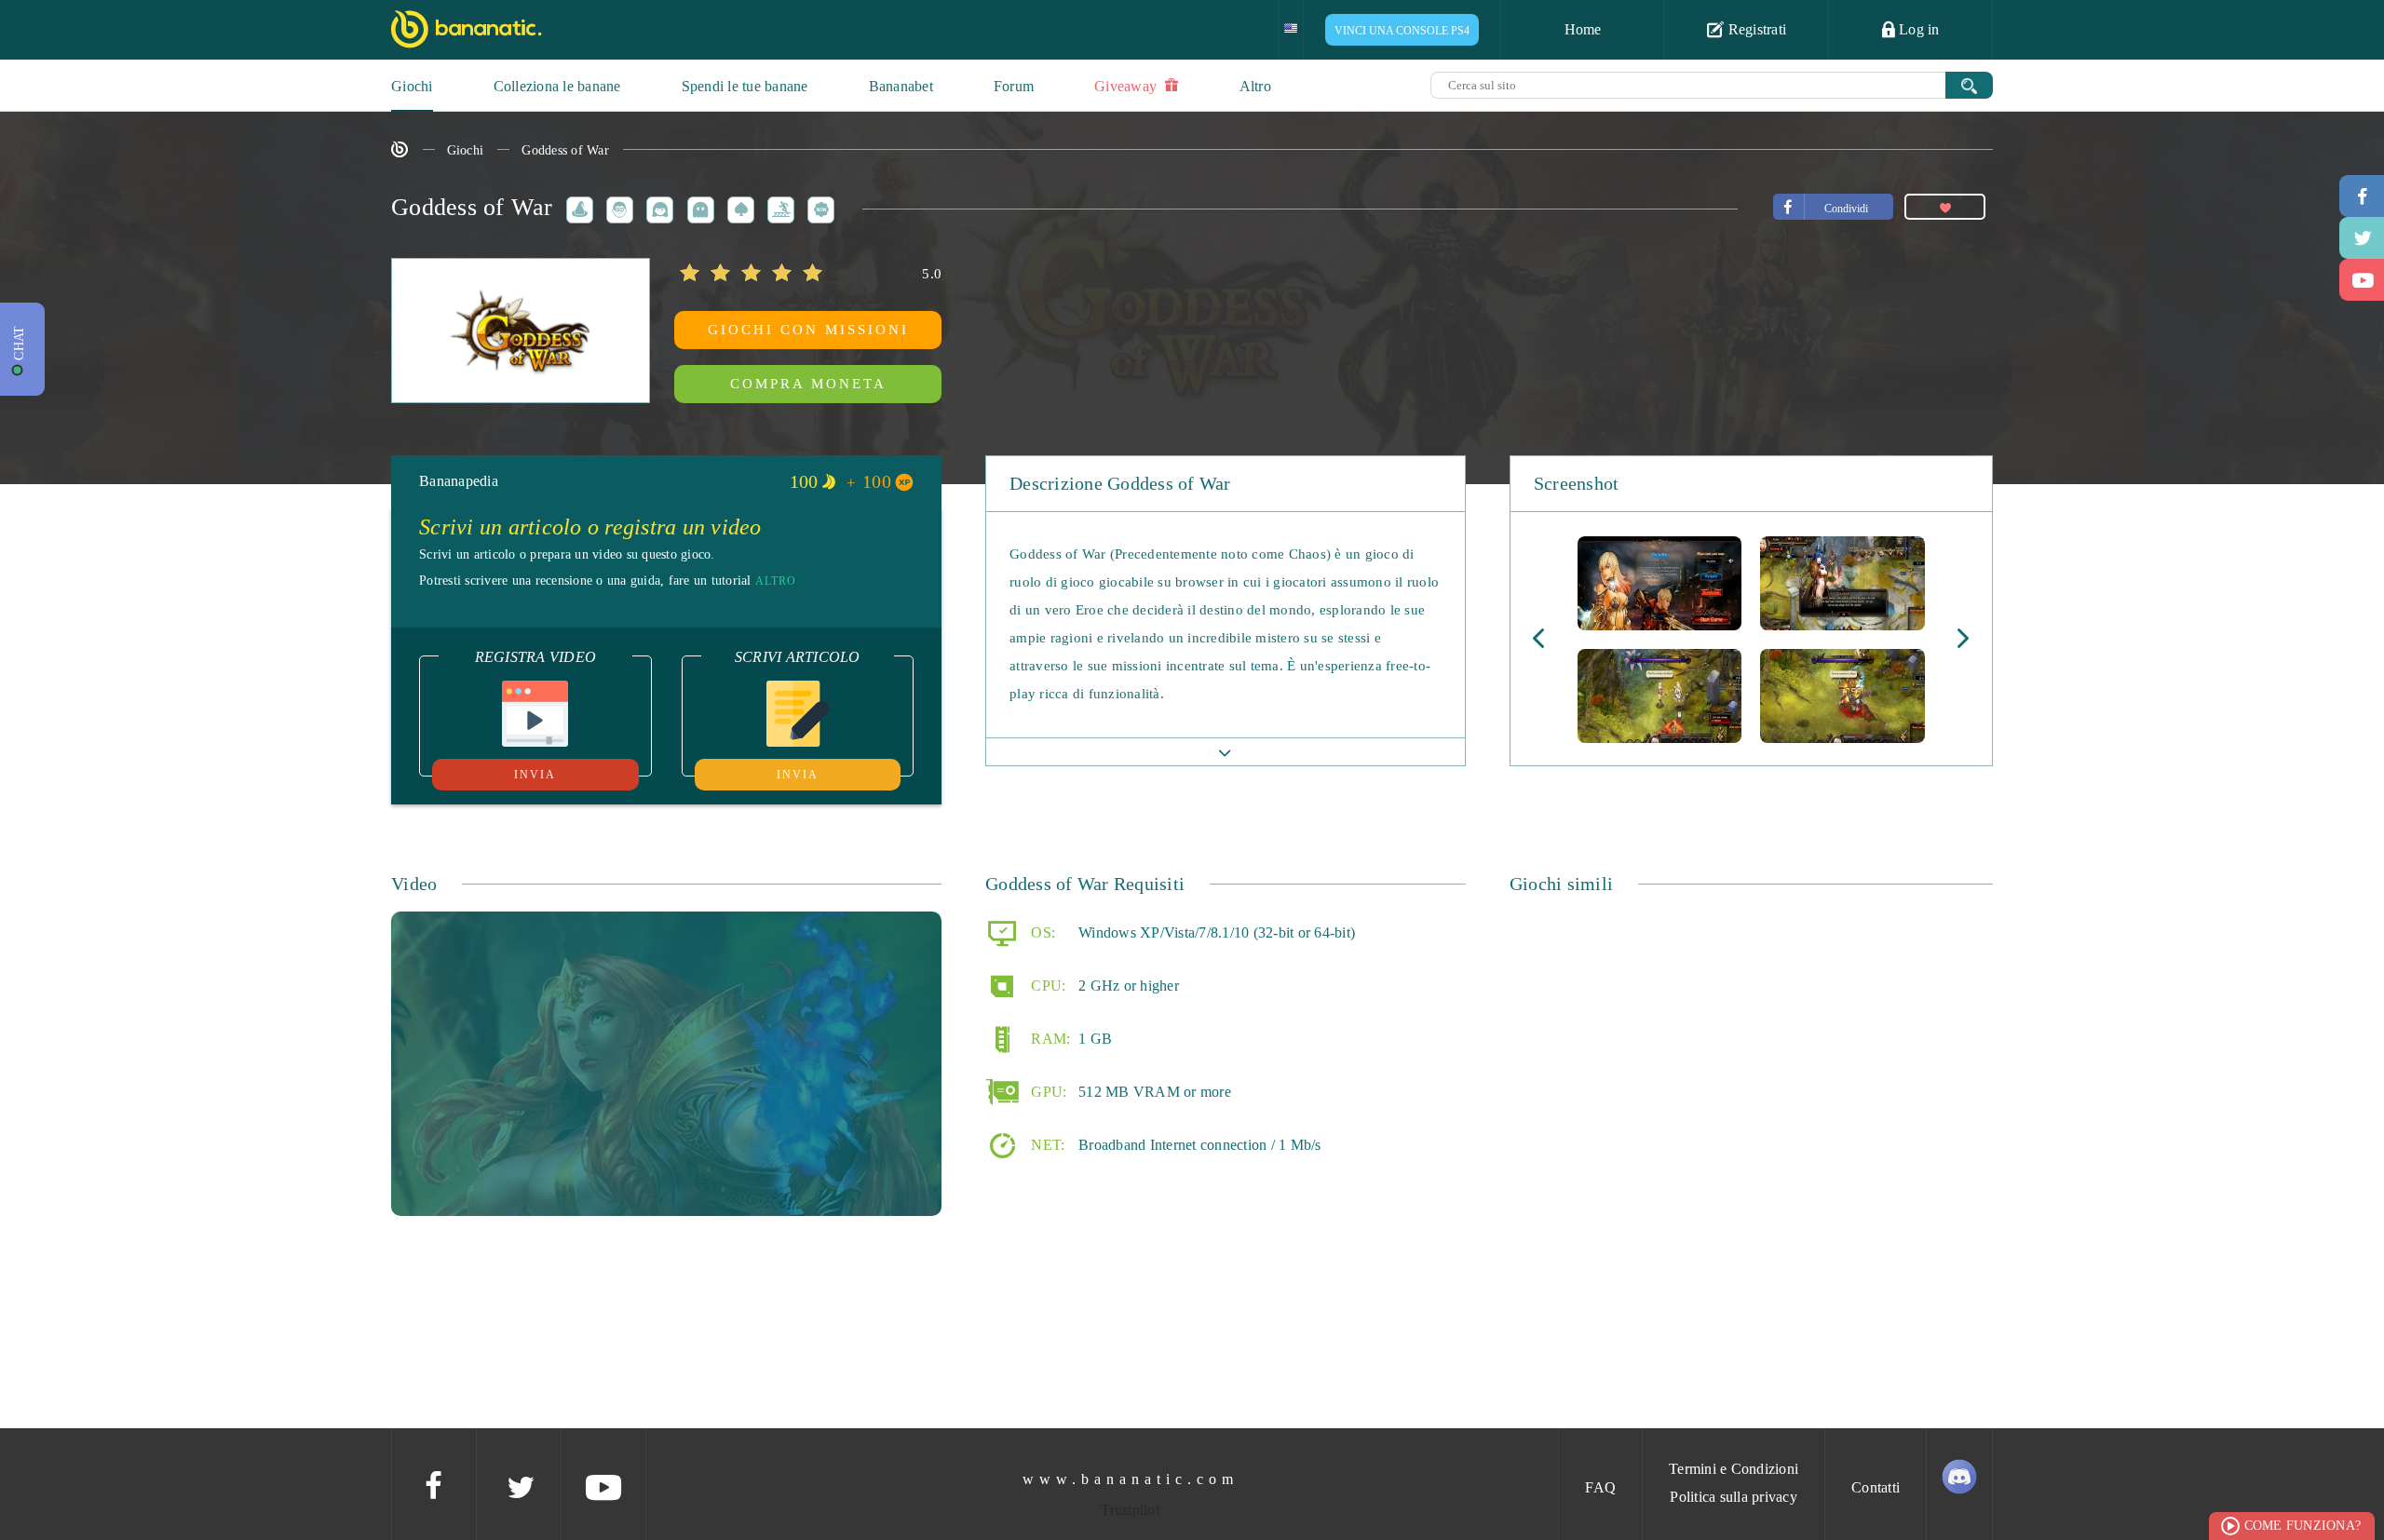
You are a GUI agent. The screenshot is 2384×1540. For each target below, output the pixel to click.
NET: (1046, 1144)
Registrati (1755, 29)
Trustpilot (1130, 1510)
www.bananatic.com (1131, 1479)
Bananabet (901, 86)
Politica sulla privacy (1734, 1497)
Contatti (1876, 1487)
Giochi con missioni (808, 330)
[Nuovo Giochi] (818, 207)
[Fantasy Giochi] (576, 207)
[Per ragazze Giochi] (657, 207)
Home (1583, 29)
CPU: (1046, 985)
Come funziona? (2303, 1526)
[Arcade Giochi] (698, 207)
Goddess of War (565, 150)
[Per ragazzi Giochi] (616, 207)
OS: (1041, 932)
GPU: (1047, 1091)
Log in (1917, 29)
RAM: (1049, 1038)
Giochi (412, 86)
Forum (1014, 86)
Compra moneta (808, 384)
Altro (1255, 86)
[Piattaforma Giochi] (778, 207)
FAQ (1600, 1487)
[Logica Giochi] (738, 207)
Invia (535, 775)
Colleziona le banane (557, 86)
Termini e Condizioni (1734, 1469)
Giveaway (1127, 86)
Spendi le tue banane (745, 86)
